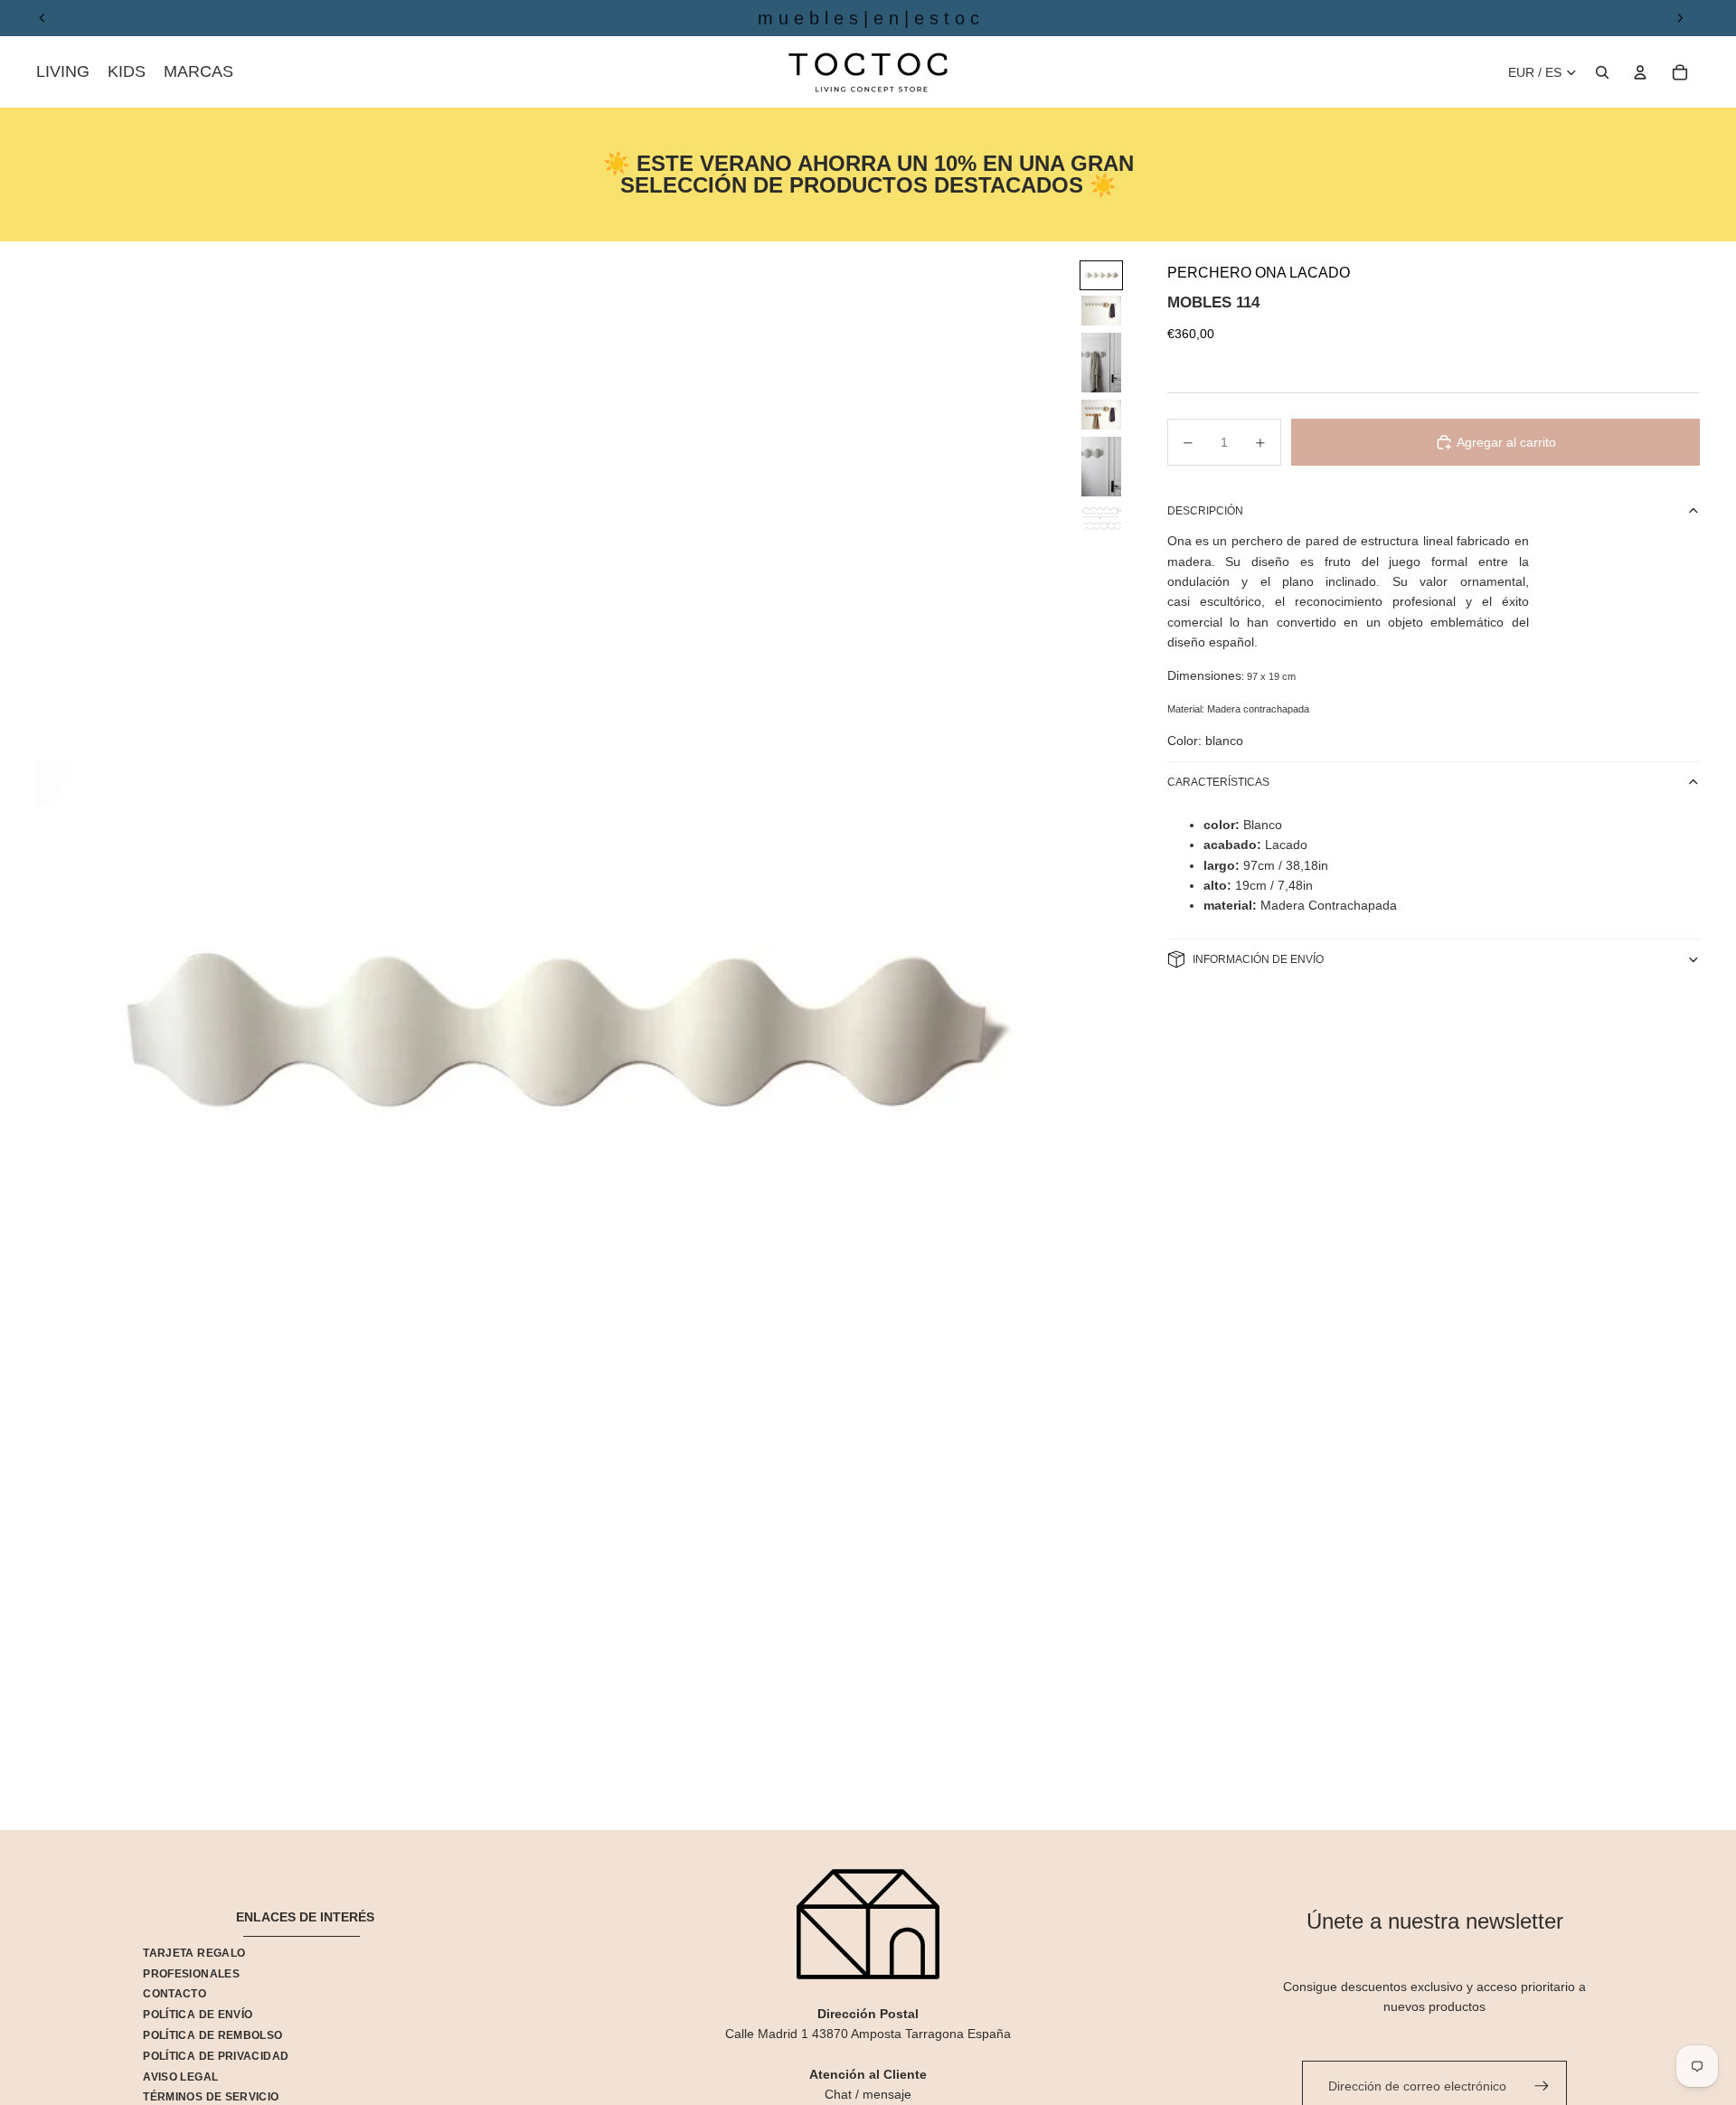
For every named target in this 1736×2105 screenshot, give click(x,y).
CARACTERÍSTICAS (1218, 782)
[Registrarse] (1542, 2086)
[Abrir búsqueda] (1602, 72)
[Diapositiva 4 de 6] (1101, 415)
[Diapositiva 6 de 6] (1101, 519)
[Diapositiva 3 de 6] (1101, 363)
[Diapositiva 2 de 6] (1101, 311)
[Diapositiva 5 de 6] (1101, 467)
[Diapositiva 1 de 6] (1101, 275)
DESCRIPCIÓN (1205, 511)
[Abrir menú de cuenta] (1640, 72)
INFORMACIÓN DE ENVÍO (1258, 959)
